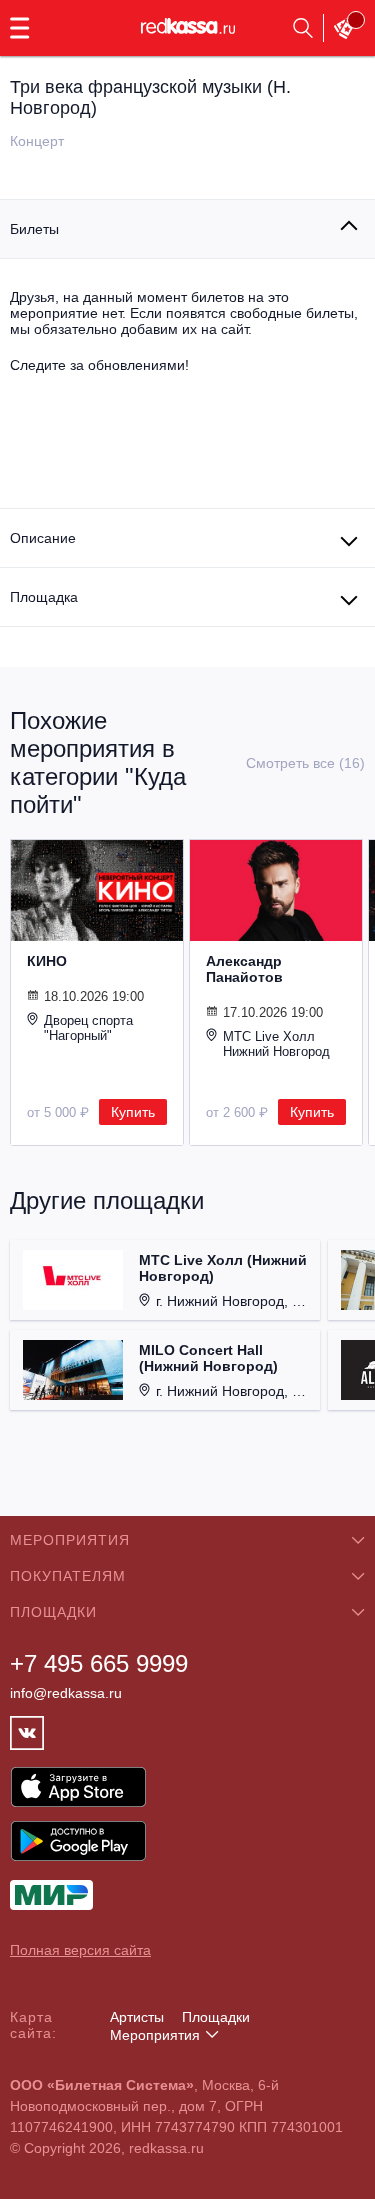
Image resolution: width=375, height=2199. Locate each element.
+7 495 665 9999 (99, 1663)
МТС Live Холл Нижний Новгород (276, 1044)
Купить (133, 1112)
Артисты (137, 2017)
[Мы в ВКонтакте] (27, 1733)
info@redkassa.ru (66, 1693)
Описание (43, 538)
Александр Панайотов (244, 969)
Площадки (216, 2017)
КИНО (47, 961)
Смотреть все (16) (305, 763)
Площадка (44, 597)
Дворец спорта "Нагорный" (88, 1028)
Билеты (34, 229)
